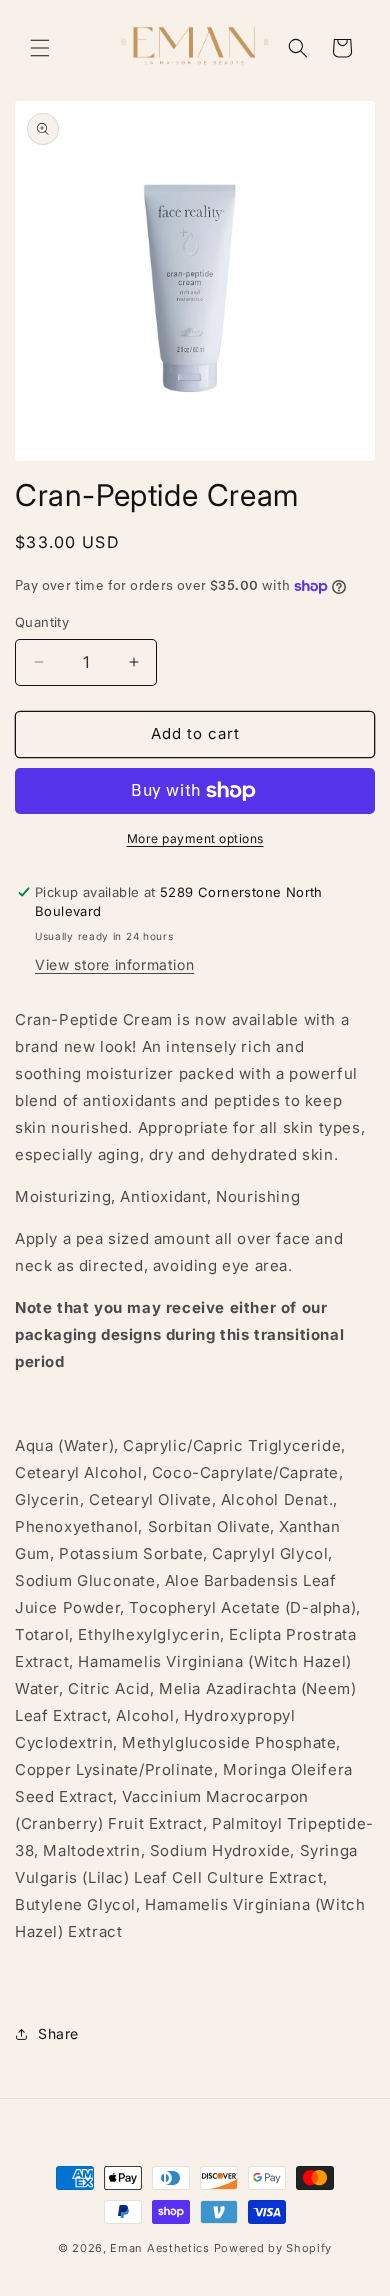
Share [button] (58, 2033)
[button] (40, 48)
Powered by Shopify (273, 2248)
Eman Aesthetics (161, 2248)
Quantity (42, 622)
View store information (114, 964)
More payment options (195, 838)
